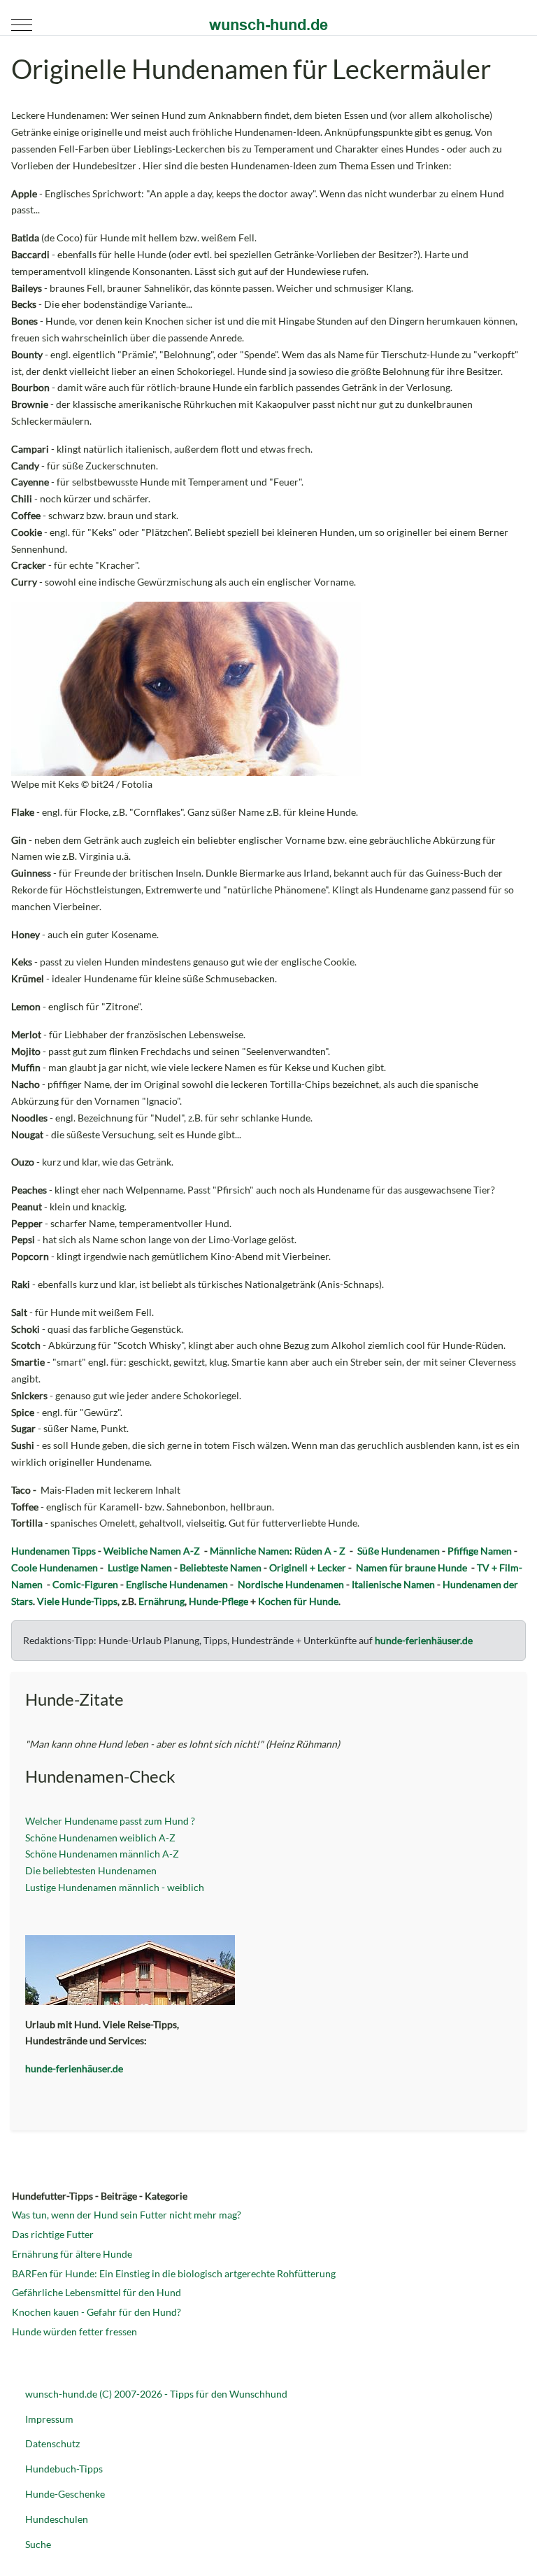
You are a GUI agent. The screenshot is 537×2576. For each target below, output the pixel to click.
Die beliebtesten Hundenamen (91, 1870)
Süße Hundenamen (399, 1551)
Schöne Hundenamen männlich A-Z (102, 1854)
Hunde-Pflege (219, 1601)
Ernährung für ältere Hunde (72, 2254)
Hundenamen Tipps (53, 1551)
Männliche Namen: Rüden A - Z (278, 1551)
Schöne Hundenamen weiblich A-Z (100, 1838)
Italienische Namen (393, 1584)
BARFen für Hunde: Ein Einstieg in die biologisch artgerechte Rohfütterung (174, 2273)
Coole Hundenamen (55, 1567)
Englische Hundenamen (177, 1584)
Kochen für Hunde (298, 1601)
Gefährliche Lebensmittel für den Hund (96, 2292)
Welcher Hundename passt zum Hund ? (111, 1821)
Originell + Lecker (308, 1567)
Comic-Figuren (85, 1584)
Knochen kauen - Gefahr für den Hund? (96, 2312)
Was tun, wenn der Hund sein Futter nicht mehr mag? (127, 2215)
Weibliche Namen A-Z (152, 1551)
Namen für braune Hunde (411, 1567)
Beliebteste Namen (221, 1567)
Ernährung (162, 1601)
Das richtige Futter (53, 2234)
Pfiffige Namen (480, 1551)
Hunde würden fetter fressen (74, 2331)
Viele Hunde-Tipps (77, 1601)
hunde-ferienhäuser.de (424, 1640)
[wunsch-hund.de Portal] (268, 24)
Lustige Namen (140, 1567)
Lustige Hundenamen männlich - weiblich (115, 1887)
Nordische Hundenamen (291, 1584)
